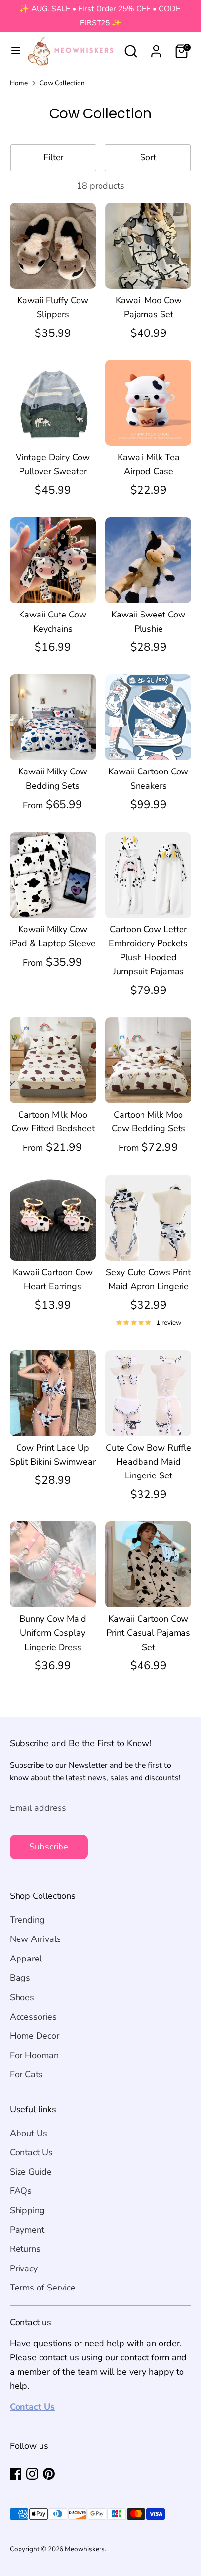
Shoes (22, 1997)
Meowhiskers (85, 2549)
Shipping (27, 2210)
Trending (27, 1920)
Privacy (24, 2268)
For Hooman (34, 2055)
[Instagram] (32, 2474)
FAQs (21, 2191)
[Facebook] (16, 2474)
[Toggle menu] (12, 51)
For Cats (26, 2074)
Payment (27, 2230)
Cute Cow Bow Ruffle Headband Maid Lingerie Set (149, 1462)
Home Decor (34, 2036)
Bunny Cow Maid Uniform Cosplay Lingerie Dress (53, 1633)
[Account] (156, 48)
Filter (53, 157)
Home (19, 83)
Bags (20, 1978)
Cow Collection (62, 83)
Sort (148, 157)
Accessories (33, 2017)
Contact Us (31, 2152)
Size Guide (31, 2172)
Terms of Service (43, 2288)
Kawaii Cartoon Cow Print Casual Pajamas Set (148, 1633)
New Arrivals (35, 1939)
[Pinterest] (49, 2474)
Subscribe (49, 1847)
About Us (29, 2133)
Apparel (26, 1959)
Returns (25, 2249)
